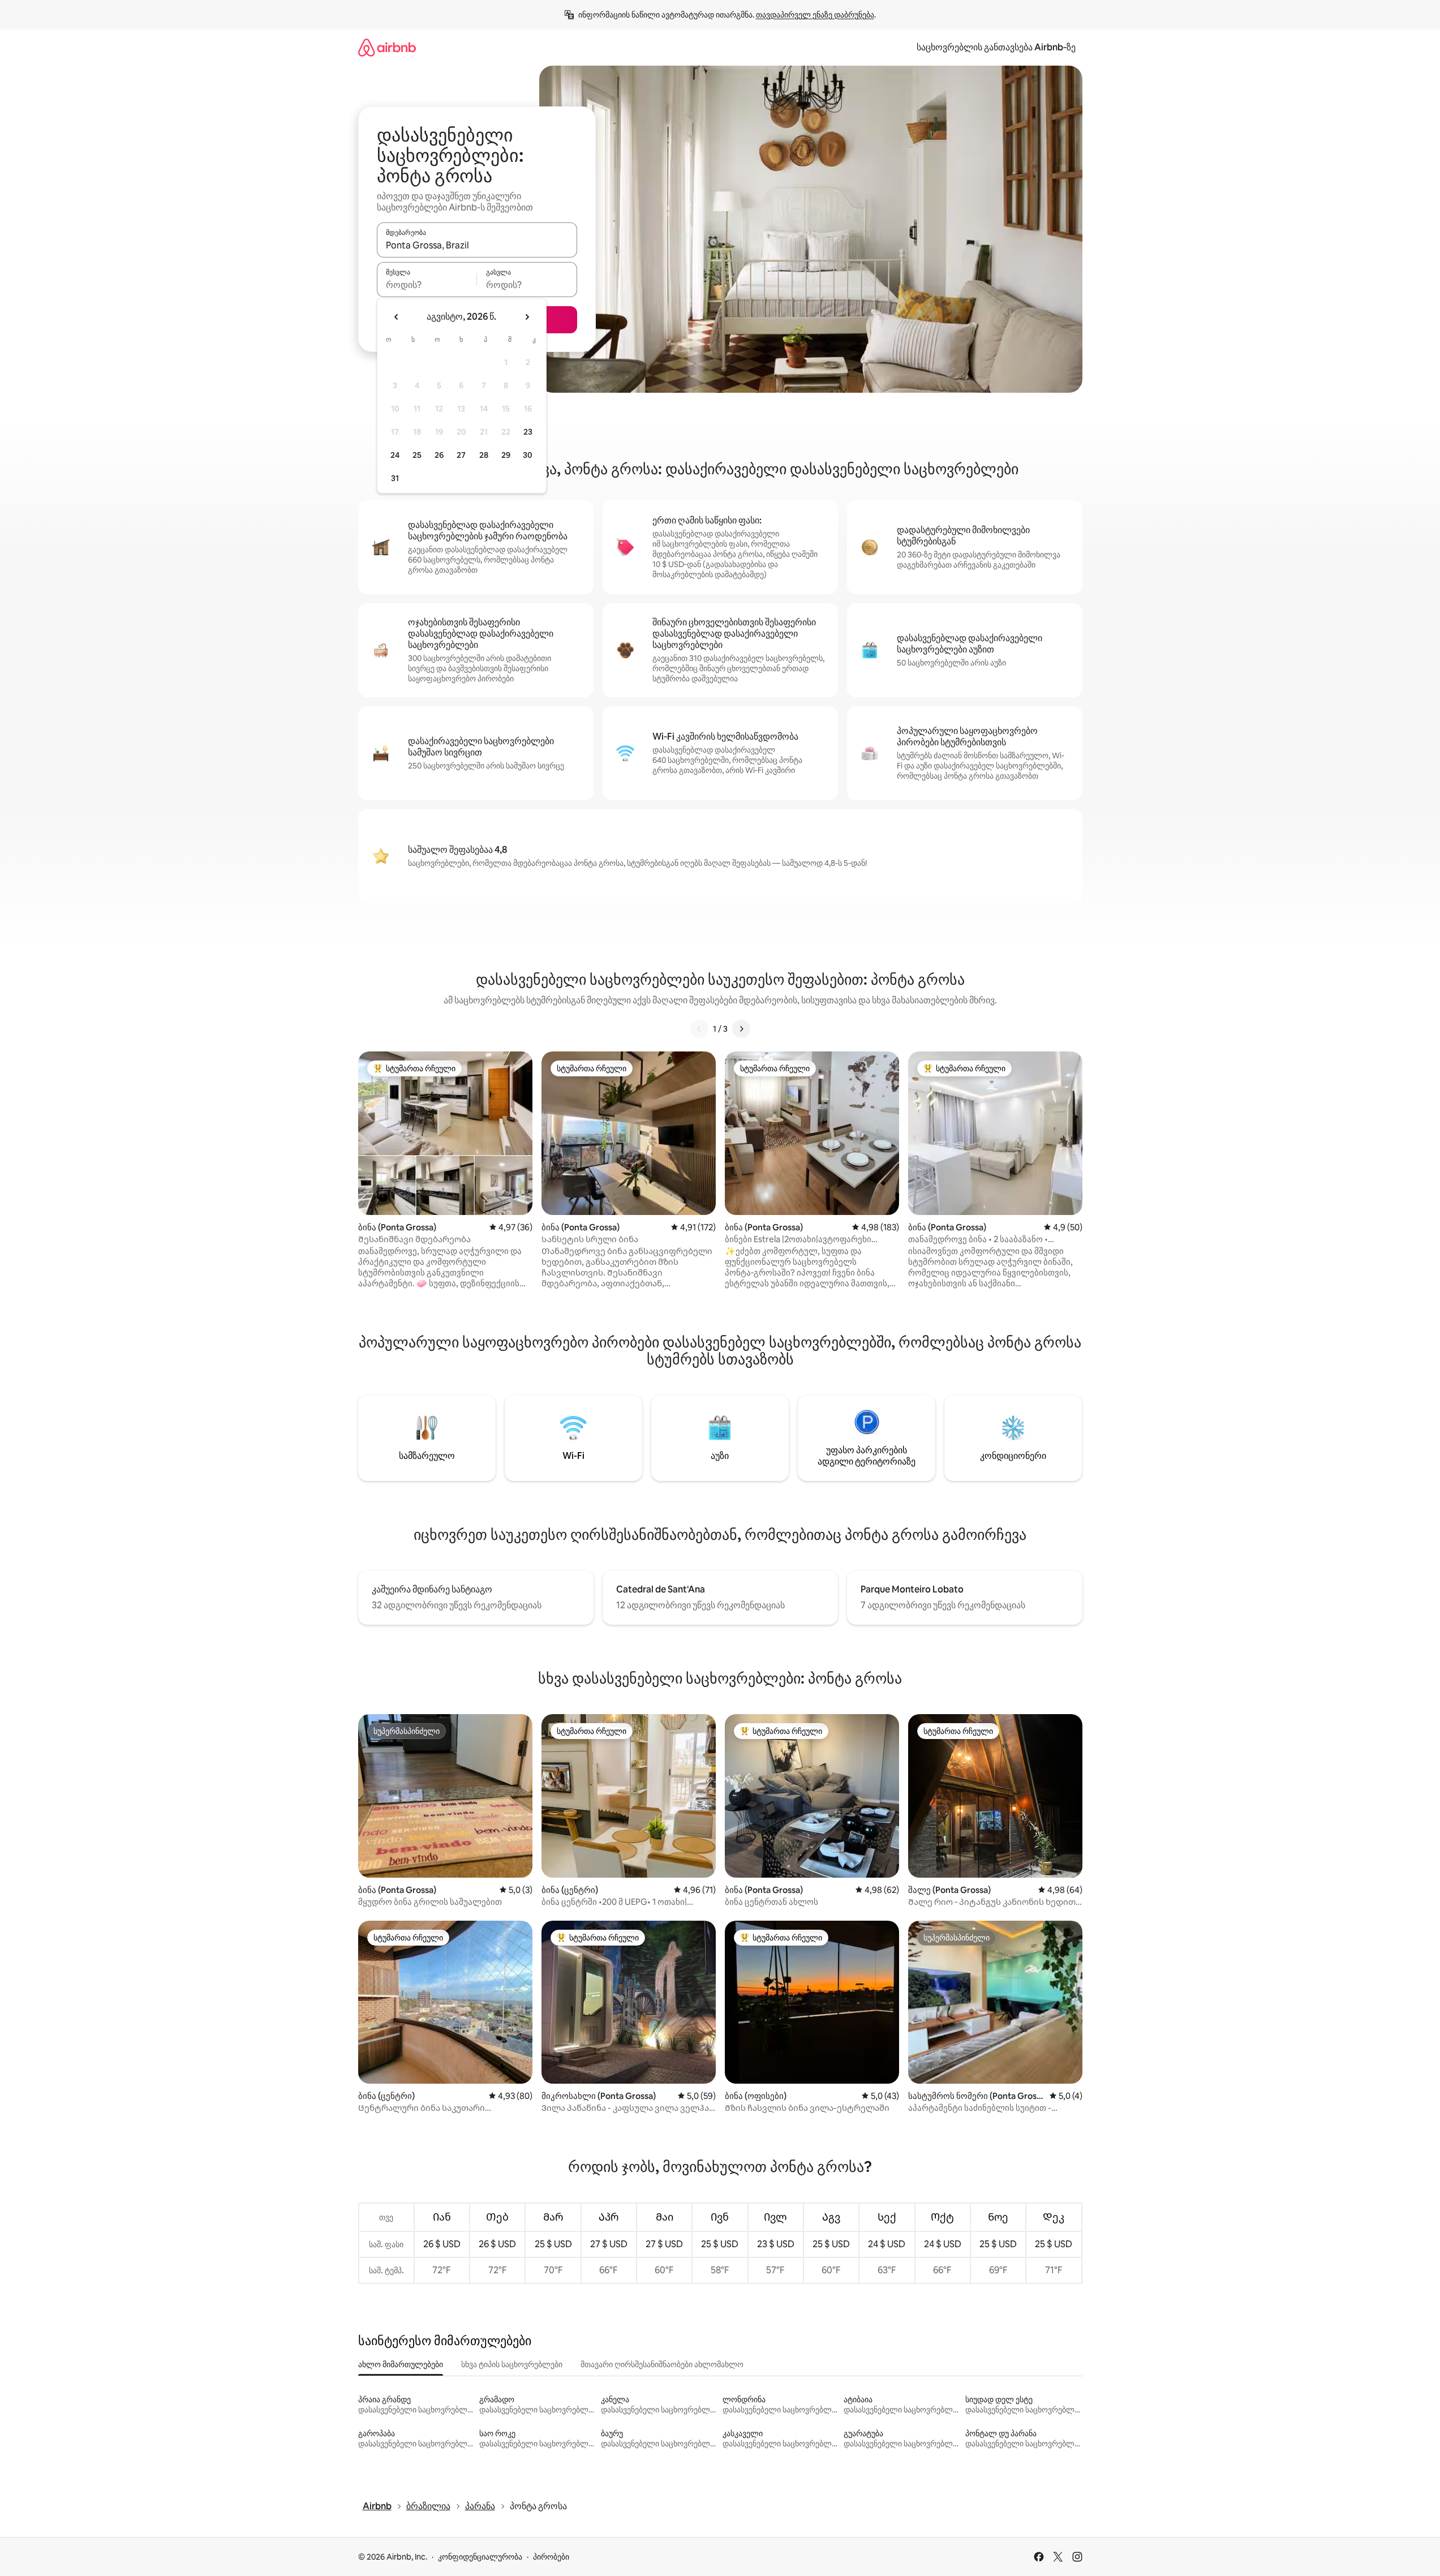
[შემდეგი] (741, 1029)
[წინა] (699, 1029)
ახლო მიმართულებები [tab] (401, 2364)
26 (439, 455)
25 (417, 455)
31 (395, 478)
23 (528, 432)
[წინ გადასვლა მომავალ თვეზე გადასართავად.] (527, 317)
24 (395, 455)
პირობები (551, 2557)
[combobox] (477, 245)
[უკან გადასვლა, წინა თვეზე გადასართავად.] (397, 317)
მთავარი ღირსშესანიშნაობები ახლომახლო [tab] (662, 2364)
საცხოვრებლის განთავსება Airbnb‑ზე (996, 47)
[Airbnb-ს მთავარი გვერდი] (387, 47)
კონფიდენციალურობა (480, 2557)
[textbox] (427, 285)
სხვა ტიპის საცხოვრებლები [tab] (512, 2364)
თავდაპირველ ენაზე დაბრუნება (815, 15)
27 (461, 455)
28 (484, 455)
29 (506, 455)
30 (528, 455)
